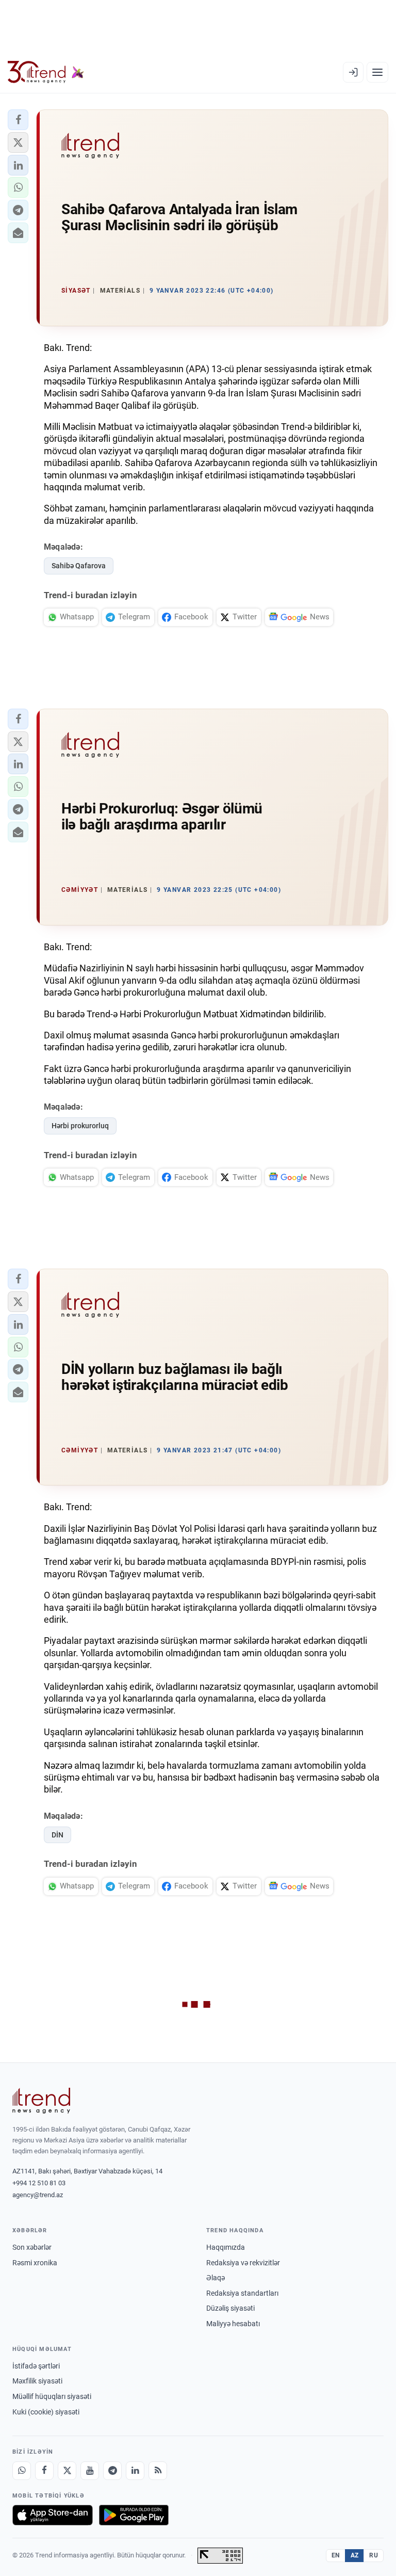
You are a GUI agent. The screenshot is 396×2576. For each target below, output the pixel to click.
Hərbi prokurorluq (80, 1126)
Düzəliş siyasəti (230, 2308)
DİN (57, 1835)
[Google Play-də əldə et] (134, 2515)
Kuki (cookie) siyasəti (46, 2412)
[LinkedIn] (135, 2471)
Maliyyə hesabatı (233, 2324)
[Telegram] (112, 2471)
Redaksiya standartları (242, 2293)
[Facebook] (44, 2471)
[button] (18, 120)
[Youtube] (90, 2471)
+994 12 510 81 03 (39, 2183)
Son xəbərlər (32, 2247)
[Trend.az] (46, 72)
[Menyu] (377, 72)
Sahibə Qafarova (79, 566)
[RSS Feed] (158, 2471)
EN (336, 2555)
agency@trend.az (38, 2195)
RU (374, 2555)
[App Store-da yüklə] (53, 2515)
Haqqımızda (226, 2247)
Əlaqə (216, 2278)
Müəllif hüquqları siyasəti (52, 2396)
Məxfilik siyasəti (37, 2381)
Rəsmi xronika (35, 2263)
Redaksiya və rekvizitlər (243, 2263)
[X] (67, 2471)
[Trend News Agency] (41, 2101)
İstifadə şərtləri (36, 2366)
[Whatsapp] (22, 2471)
